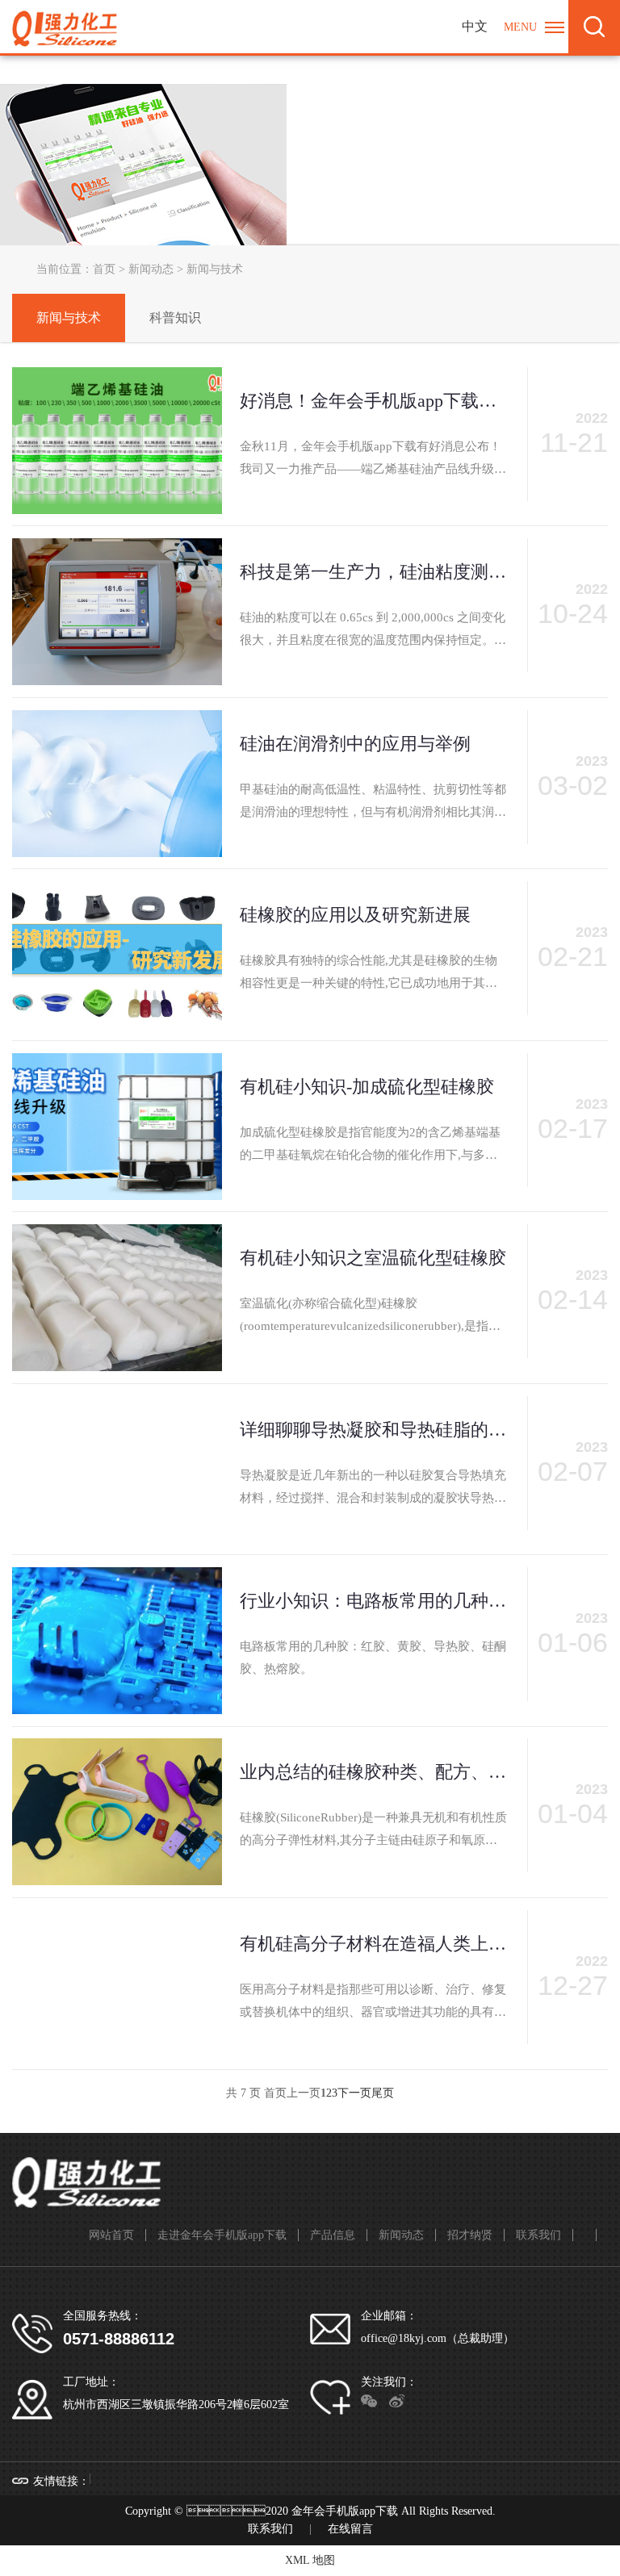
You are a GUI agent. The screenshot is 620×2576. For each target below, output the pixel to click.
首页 (104, 269)
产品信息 (333, 2235)
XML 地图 (310, 2560)
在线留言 (350, 2529)
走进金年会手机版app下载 (222, 2235)
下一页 (354, 2093)
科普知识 (175, 318)
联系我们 (538, 2235)
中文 (475, 26)
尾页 (383, 2093)
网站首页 (111, 2235)
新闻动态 (151, 269)
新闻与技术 (69, 318)
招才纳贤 (470, 2235)
